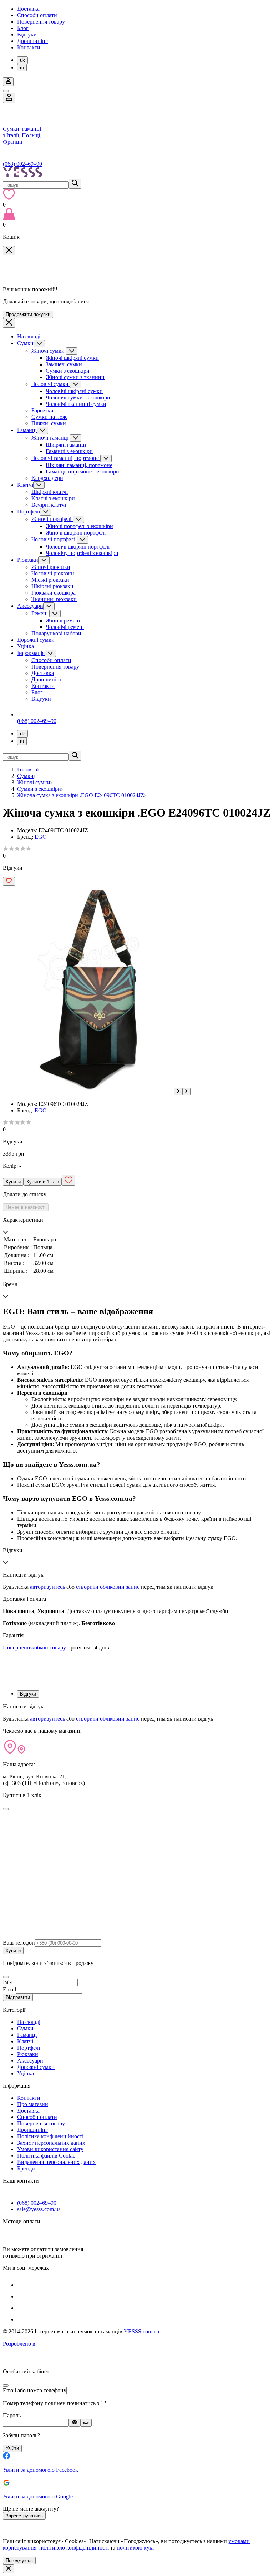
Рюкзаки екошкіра (54, 593)
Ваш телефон (19, 1943)
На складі (29, 336)
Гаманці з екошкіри (69, 451)
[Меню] (6, 91)
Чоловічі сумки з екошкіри (78, 398)
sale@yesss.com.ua (39, 2209)
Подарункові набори (56, 633)
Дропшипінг (32, 41)
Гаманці (27, 430)
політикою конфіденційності (74, 2548)
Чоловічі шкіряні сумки (74, 391)
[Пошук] (75, 184)
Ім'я (7, 1982)
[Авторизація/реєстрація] (8, 82)
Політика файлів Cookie (46, 2156)
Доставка (28, 9)
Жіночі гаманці (51, 438)
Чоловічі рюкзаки (53, 573)
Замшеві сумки (64, 364)
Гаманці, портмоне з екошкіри (82, 471)
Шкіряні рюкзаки (52, 586)
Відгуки (27, 34)
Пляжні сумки (49, 423)
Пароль (12, 2415)
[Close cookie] (9, 2569)
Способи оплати (37, 15)
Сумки (25, 343)
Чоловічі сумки (51, 384)
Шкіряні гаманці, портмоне (79, 465)
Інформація (31, 653)
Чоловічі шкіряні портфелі (78, 547)
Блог (23, 28)
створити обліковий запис (108, 1587)
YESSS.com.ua (141, 2331)
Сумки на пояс (49, 417)
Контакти (29, 47)
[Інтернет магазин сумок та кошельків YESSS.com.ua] (137, 173)
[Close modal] (6, 1809)
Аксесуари (30, 606)
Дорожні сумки (36, 640)
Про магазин (33, 2104)
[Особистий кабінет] (9, 98)
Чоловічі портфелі (54, 539)
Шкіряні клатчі (50, 492)
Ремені (40, 613)
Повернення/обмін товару (34, 1647)
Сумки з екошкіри (68, 371)
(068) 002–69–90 (22, 164)
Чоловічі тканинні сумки (76, 404)
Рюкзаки (28, 560)
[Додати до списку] (9, 881)
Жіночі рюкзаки (51, 567)
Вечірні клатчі (49, 505)
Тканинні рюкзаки (54, 599)
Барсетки (42, 410)
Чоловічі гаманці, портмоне (66, 458)
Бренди (26, 2168)
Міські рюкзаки (50, 580)
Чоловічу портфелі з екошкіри (82, 553)
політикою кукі (135, 2548)
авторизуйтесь (47, 1587)
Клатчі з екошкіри (53, 498)
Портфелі (29, 512)
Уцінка (26, 646)
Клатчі (25, 485)
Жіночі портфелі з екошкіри (79, 526)
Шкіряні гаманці (66, 445)
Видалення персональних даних (56, 2162)
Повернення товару (41, 22)
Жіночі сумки (49, 351)
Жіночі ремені (63, 621)
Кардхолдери (47, 478)
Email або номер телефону (35, 2390)
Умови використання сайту (50, 2149)
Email (9, 1989)
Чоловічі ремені (65, 627)
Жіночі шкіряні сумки (72, 358)
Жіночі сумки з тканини (75, 377)
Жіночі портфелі (52, 519)
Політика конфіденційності (50, 2136)
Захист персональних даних (51, 2143)
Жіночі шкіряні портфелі (76, 533)
